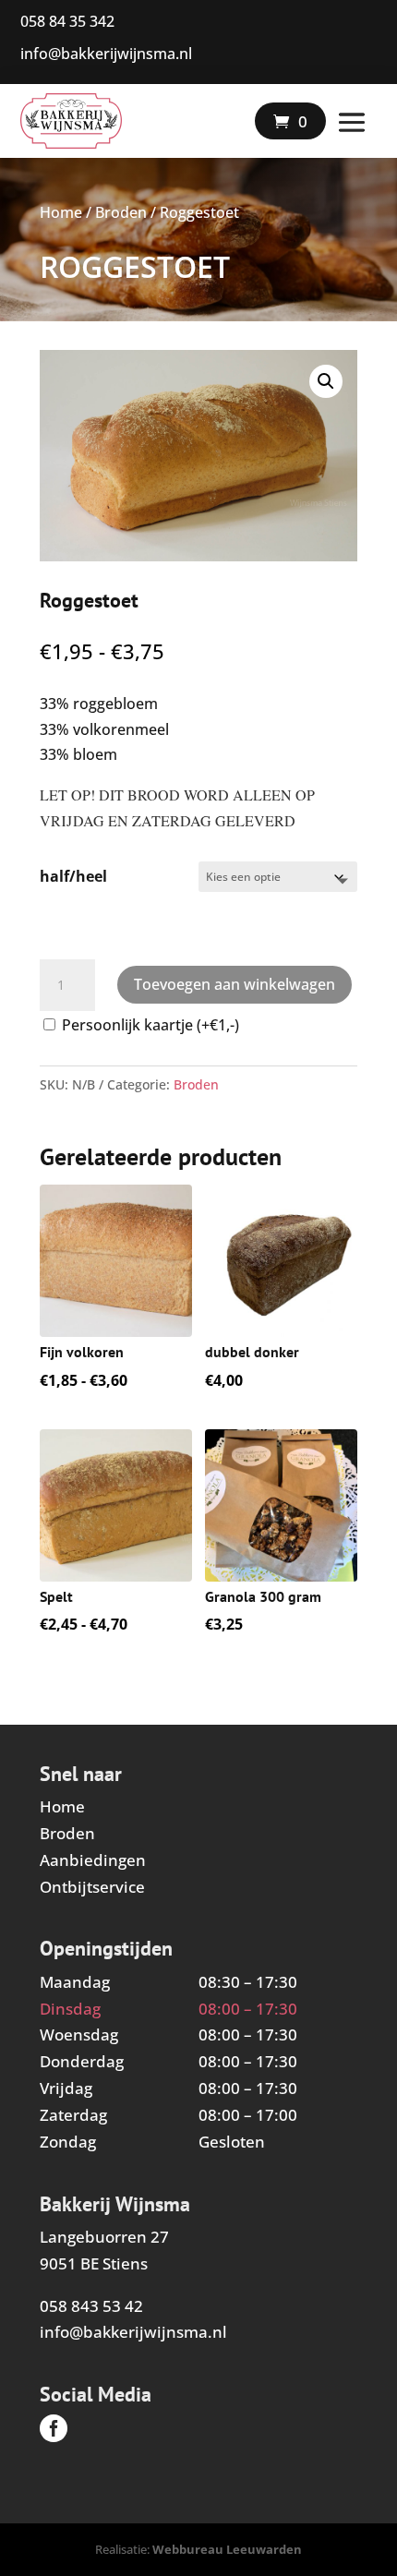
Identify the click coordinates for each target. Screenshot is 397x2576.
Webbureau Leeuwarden (227, 2549)
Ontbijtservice (92, 1887)
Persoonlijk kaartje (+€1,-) (150, 1025)
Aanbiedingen (93, 1860)
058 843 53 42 (91, 2306)
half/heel (73, 876)
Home (61, 212)
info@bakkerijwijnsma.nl (133, 2332)
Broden (121, 212)
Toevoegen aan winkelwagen (235, 984)
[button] (326, 381)
